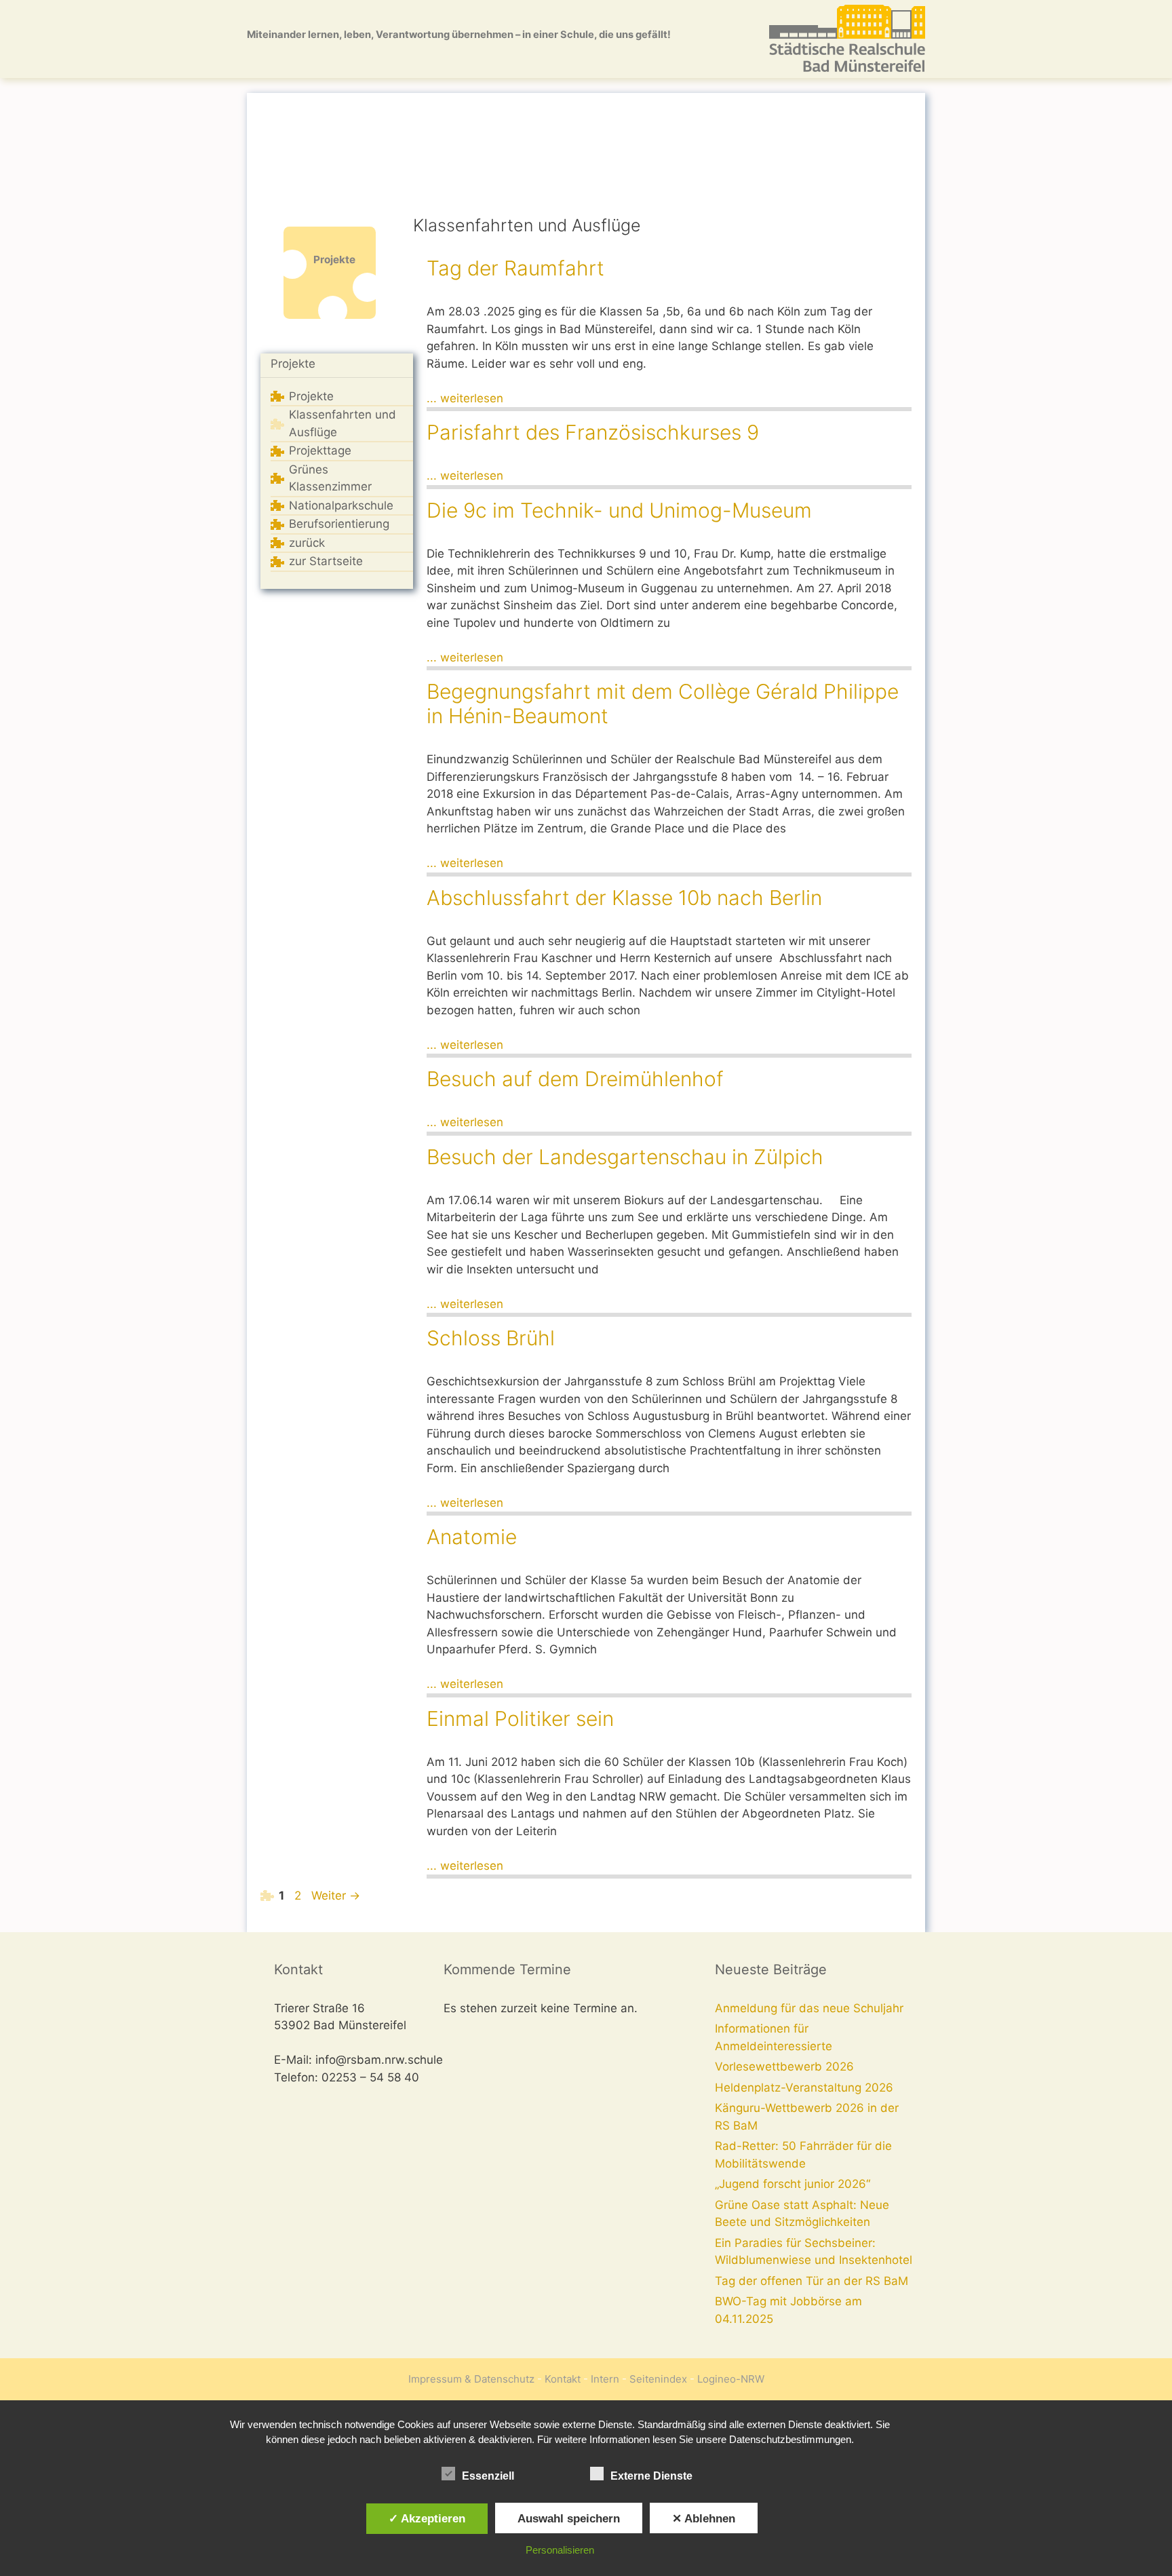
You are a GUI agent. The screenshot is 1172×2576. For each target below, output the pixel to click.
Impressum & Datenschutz (471, 2379)
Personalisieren (560, 2550)
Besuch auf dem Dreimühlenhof (575, 1079)
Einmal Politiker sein (520, 1718)
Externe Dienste (651, 2476)
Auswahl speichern (569, 2518)
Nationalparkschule (341, 505)
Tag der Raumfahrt (515, 268)
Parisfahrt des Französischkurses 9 (593, 432)
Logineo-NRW (731, 2379)
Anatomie (472, 1537)
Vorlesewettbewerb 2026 (784, 2066)
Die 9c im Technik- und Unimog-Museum (619, 510)
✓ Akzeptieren (427, 2518)
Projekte (293, 364)
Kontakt (563, 2379)
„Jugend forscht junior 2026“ (793, 2184)
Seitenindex (658, 2379)
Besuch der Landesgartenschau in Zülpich (625, 1157)
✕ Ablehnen (704, 2518)
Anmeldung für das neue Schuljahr (809, 2008)
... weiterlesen (465, 398)
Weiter (336, 1896)
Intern (605, 2379)
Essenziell (488, 2476)
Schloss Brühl (491, 1338)
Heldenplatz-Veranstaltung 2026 (804, 2088)
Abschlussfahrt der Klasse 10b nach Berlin (624, 898)
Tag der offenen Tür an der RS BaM (812, 2281)
